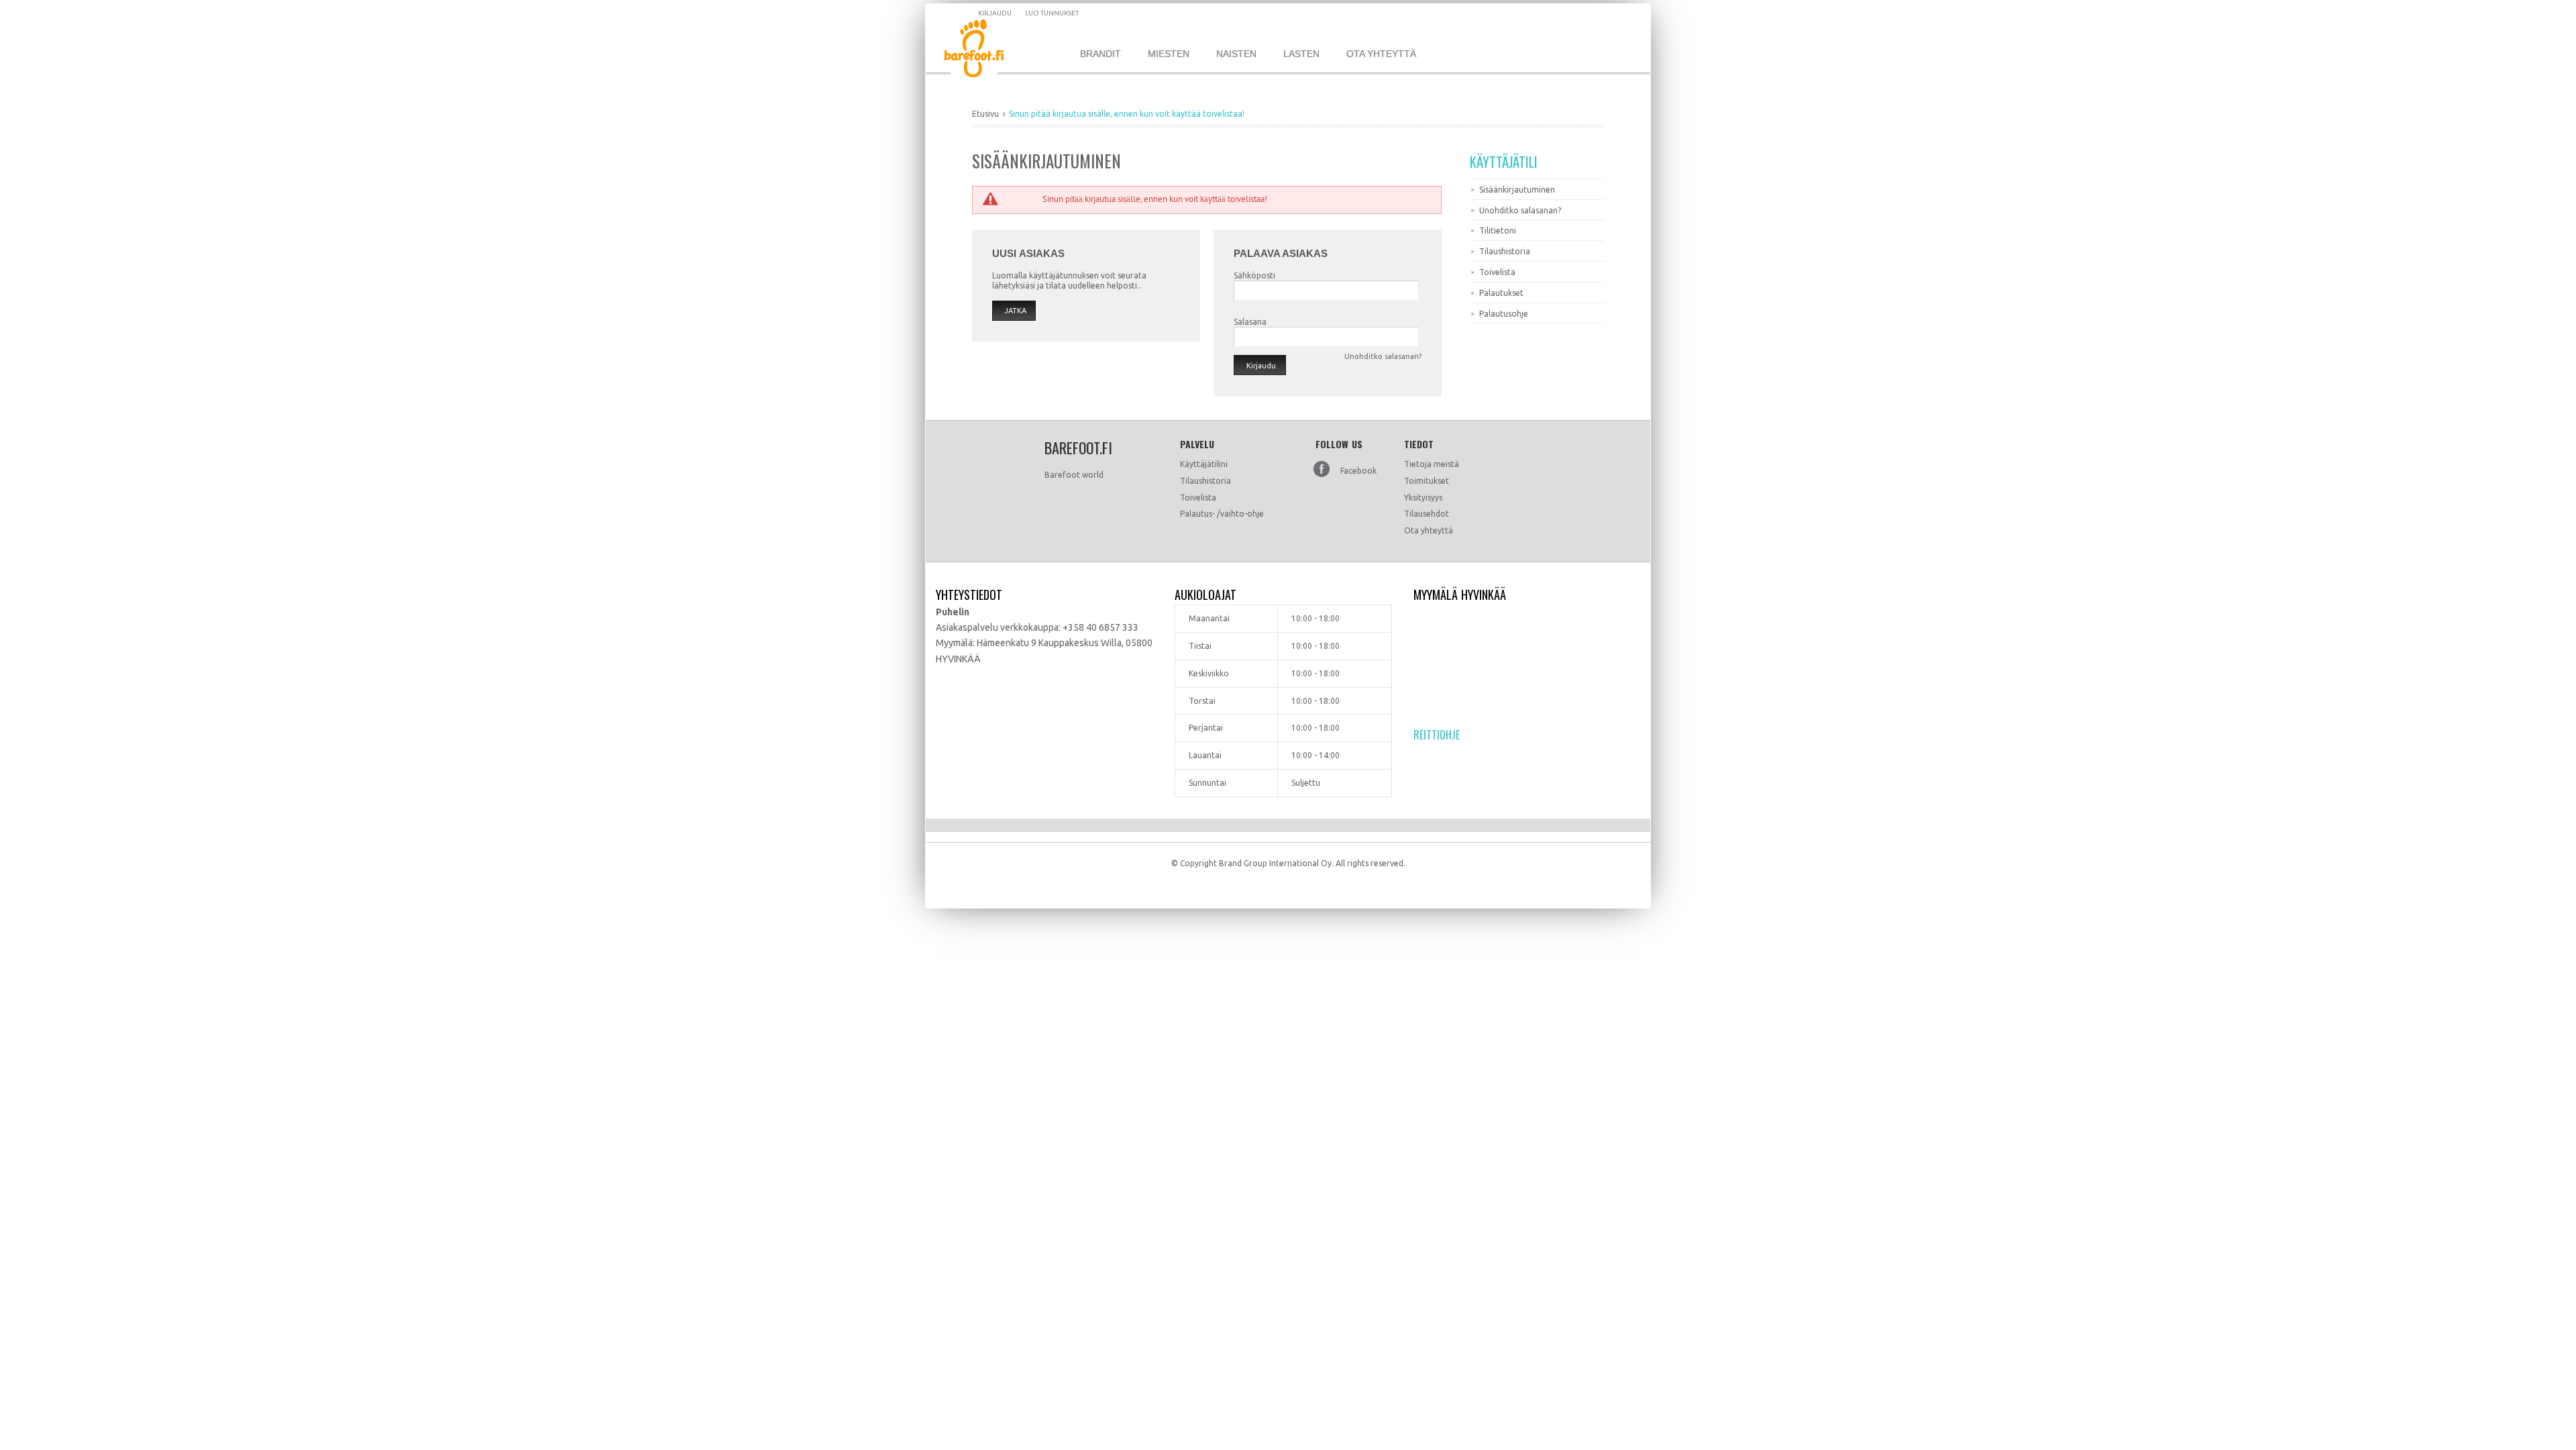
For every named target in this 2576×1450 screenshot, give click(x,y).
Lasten (1301, 54)
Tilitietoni (1498, 230)
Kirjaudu (995, 13)
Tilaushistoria (1505, 251)
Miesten (1169, 54)
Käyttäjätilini (1204, 464)
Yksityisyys (1423, 498)
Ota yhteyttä (1429, 530)
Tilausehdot (1427, 514)
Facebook (1358, 471)
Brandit (1101, 54)
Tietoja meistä (1432, 464)
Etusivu (985, 114)
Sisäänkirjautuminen (1517, 190)
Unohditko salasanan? (1520, 210)
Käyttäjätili (1504, 162)
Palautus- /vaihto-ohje (1222, 514)
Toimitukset (1427, 481)
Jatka (1015, 311)
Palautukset (1501, 293)
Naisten (1236, 54)
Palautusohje (1504, 314)
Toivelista (1497, 272)
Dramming (984, 51)
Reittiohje (1437, 735)
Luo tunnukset (1052, 13)
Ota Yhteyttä (1381, 54)
